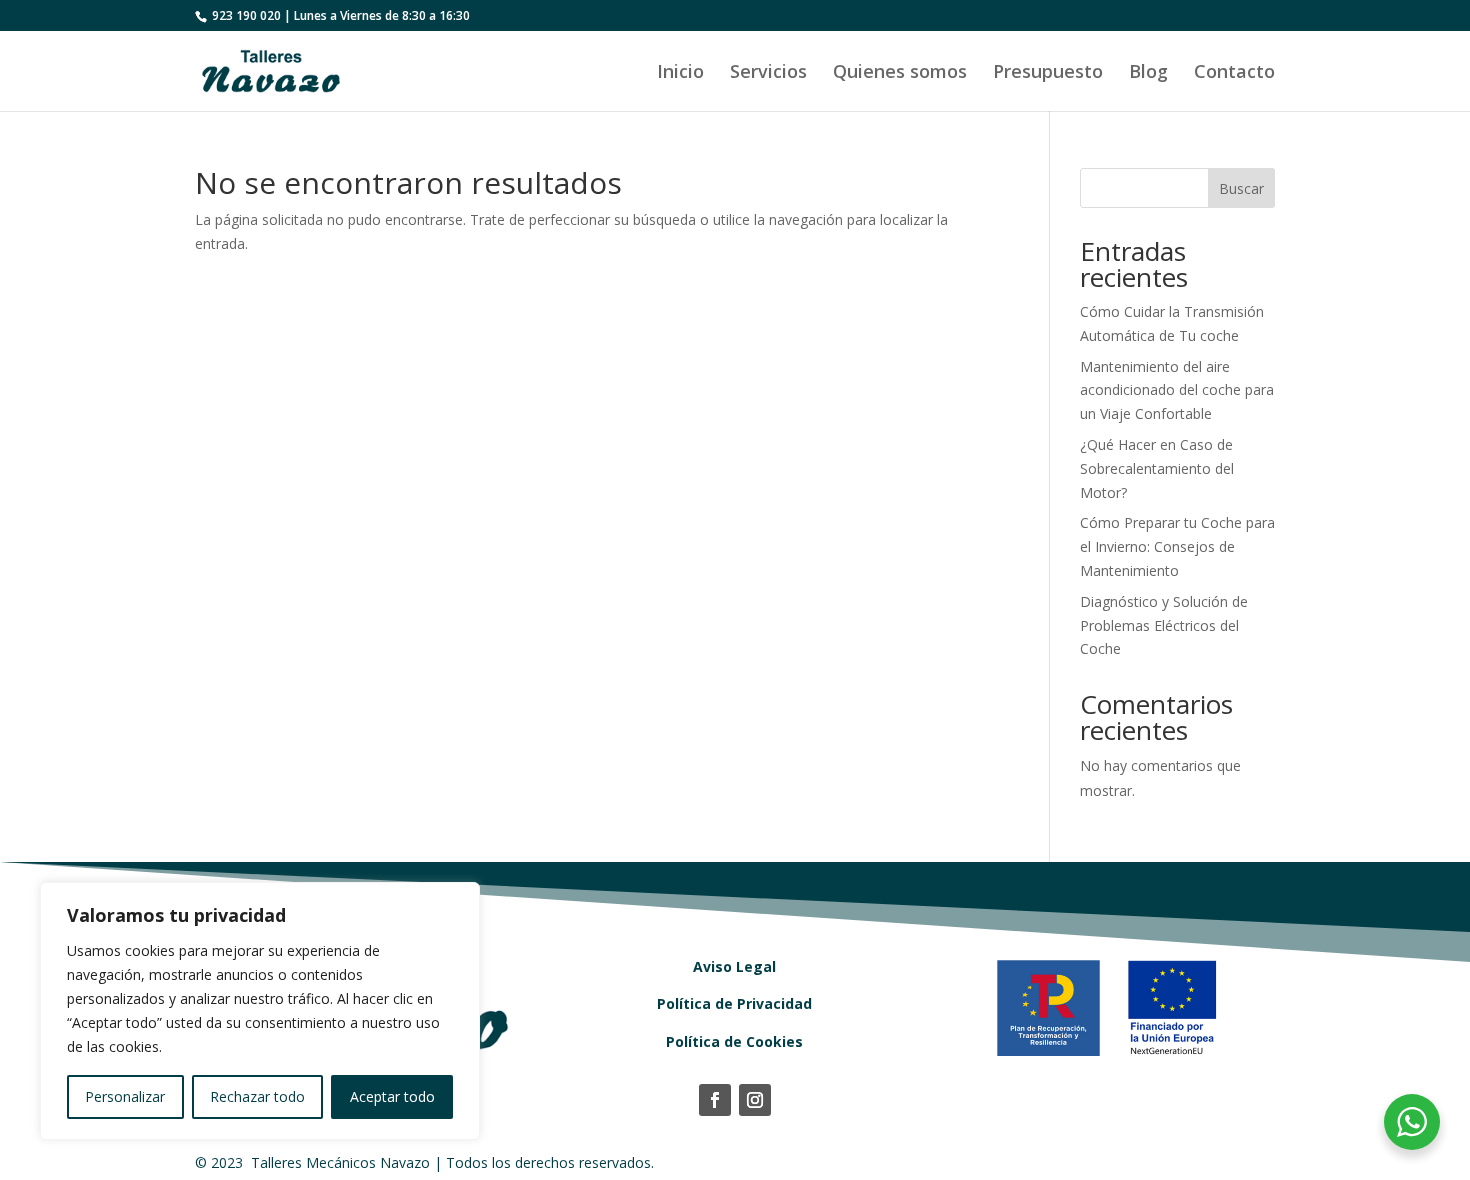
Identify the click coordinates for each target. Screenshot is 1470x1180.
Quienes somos (900, 73)
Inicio (680, 73)
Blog (1148, 73)
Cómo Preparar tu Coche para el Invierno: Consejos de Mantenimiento (1177, 546)
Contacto (1234, 73)
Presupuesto (1048, 73)
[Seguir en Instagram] (755, 1100)
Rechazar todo (257, 1096)
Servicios (768, 73)
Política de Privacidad (734, 1003)
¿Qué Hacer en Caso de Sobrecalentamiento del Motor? (1157, 468)
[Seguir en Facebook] (715, 1100)
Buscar (1241, 188)
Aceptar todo (392, 1096)
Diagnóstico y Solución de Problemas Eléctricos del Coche (1164, 625)
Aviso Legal (734, 966)
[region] (260, 1011)
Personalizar (125, 1096)
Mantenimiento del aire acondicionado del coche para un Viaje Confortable (1177, 390)
